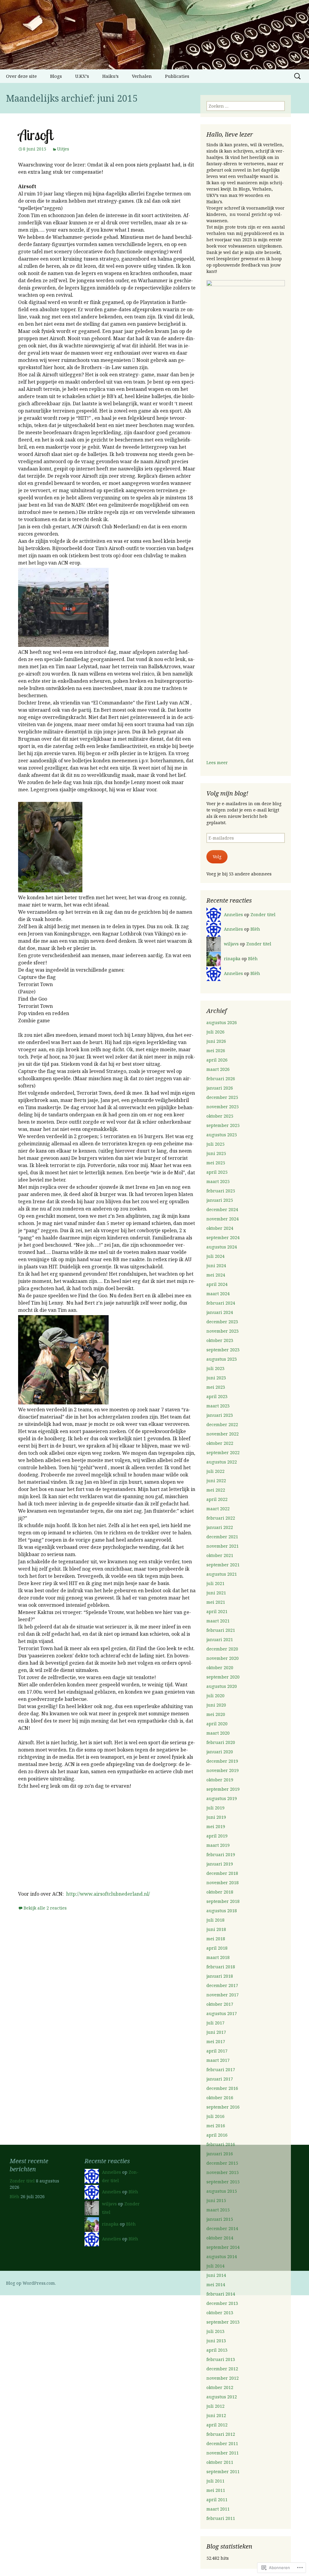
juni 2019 (216, 1817)
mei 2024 (216, 1275)
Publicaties (177, 76)
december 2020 (222, 1649)
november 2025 (223, 1107)
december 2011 (222, 2443)
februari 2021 (221, 1630)
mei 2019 (216, 1826)
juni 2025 (216, 1153)
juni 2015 (216, 2200)
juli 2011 (215, 2481)
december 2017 (222, 1985)
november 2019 (223, 1770)
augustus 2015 (222, 2191)
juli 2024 (215, 1256)
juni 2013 (216, 2341)
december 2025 (222, 1097)
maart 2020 (218, 1733)
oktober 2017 (220, 2004)
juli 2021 (215, 1583)
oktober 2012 (220, 2387)
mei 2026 (216, 1051)
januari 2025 (220, 1200)
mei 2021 (216, 1602)
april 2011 (217, 2500)
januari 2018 (220, 1976)
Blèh (255, 929)
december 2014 (222, 2228)
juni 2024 (216, 1266)
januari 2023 (220, 1415)
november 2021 (223, 1546)
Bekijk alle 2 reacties (45, 1908)
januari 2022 (220, 1527)
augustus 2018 (222, 1911)
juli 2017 (215, 2023)
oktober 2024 (220, 1228)
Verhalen (142, 76)
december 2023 (222, 1322)
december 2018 (222, 1873)
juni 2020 (216, 1705)
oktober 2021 (220, 1555)
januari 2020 (220, 1752)
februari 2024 (221, 1303)
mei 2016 (216, 2126)
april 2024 (217, 1284)
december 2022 (222, 1424)
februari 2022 (221, 1518)
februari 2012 (221, 2434)
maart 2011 (218, 2509)
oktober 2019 (220, 1780)
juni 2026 (216, 1041)
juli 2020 (215, 1696)
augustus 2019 (222, 1798)
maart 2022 (218, 1509)
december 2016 (222, 2088)
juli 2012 (215, 2406)
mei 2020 (216, 1714)
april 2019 (217, 1836)
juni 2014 (216, 2275)
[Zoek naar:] (298, 76)
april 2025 (217, 1172)
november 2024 (223, 1219)
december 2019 (222, 1761)
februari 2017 (221, 2070)
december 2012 (222, 2369)
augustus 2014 (222, 2256)
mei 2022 (216, 1490)
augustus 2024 (222, 1247)
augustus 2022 (222, 1462)
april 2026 (217, 1060)
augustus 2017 (222, 2013)
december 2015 (222, 2163)
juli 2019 (215, 1808)
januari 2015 (220, 2219)
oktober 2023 (220, 1340)
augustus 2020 (222, 1686)
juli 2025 (215, 1144)
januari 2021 (220, 1639)
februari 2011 (221, 2518)
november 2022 (223, 1434)
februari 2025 (221, 1191)
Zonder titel (263, 915)
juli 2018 (215, 1920)
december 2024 (222, 1209)
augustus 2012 (222, 2397)
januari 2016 (220, 2154)
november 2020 (223, 1658)
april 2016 (217, 2135)
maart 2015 (218, 2210)
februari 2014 (221, 2294)
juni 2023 (216, 1378)
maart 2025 (218, 1181)
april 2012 (217, 2425)
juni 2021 (216, 1593)
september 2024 (223, 1237)
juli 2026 (215, 1032)
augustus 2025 (222, 1135)
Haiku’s (110, 76)
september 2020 (223, 1677)
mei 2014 (216, 2285)
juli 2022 (215, 1471)
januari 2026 (220, 1088)
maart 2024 (218, 1294)
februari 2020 (221, 1742)
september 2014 (223, 2247)
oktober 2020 (220, 1668)
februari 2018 (221, 1967)
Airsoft (35, 135)
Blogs (56, 76)
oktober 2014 (220, 2238)
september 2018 (223, 1901)
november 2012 (223, 2378)
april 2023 (217, 1396)
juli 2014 (215, 2266)
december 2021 (222, 1537)
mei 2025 (216, 1163)
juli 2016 (215, 2116)
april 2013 (217, 2350)
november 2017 (223, 1995)
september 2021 (223, 1565)
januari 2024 (220, 1312)
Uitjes (63, 149)
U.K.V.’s (82, 76)
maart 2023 (218, 1406)
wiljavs (231, 944)
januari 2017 (220, 2079)
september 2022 (223, 1453)
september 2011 (223, 2472)
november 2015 (223, 2172)
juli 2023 (215, 1368)
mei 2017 (216, 2041)
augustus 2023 (222, 1359)
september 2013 (223, 2322)
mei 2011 (216, 2490)
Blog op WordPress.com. (31, 2283)
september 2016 (223, 2107)
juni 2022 (216, 1481)
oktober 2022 (220, 1443)
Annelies (233, 915)
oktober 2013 (220, 2313)
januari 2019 (220, 1864)
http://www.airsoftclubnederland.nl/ (108, 1894)
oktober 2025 (220, 1116)
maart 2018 (218, 1957)
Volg (217, 857)
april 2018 (217, 1948)
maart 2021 (218, 1621)
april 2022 (217, 1499)
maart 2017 (218, 2060)
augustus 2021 (222, 1574)
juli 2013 (215, 2331)
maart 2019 (218, 1845)
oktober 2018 (220, 1892)
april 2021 (217, 1611)
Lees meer (217, 763)
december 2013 (222, 2303)
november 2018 (223, 1883)
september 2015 (223, 2182)
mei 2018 (216, 1939)
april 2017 (217, 2051)
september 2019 (223, 1789)
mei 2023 (216, 1387)
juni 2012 (216, 2415)
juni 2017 (216, 2032)
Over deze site (21, 76)
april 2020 (217, 1724)
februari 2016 (221, 2144)
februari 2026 (221, 1079)
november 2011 (223, 2453)
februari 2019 (221, 1854)
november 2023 (223, 1331)
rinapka (232, 959)
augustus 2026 (222, 1022)
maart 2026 (218, 1069)
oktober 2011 (220, 2462)
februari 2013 (221, 2359)
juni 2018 (216, 1929)
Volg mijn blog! (227, 793)
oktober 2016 (220, 2098)
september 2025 (223, 1125)
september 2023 (223, 1350)
